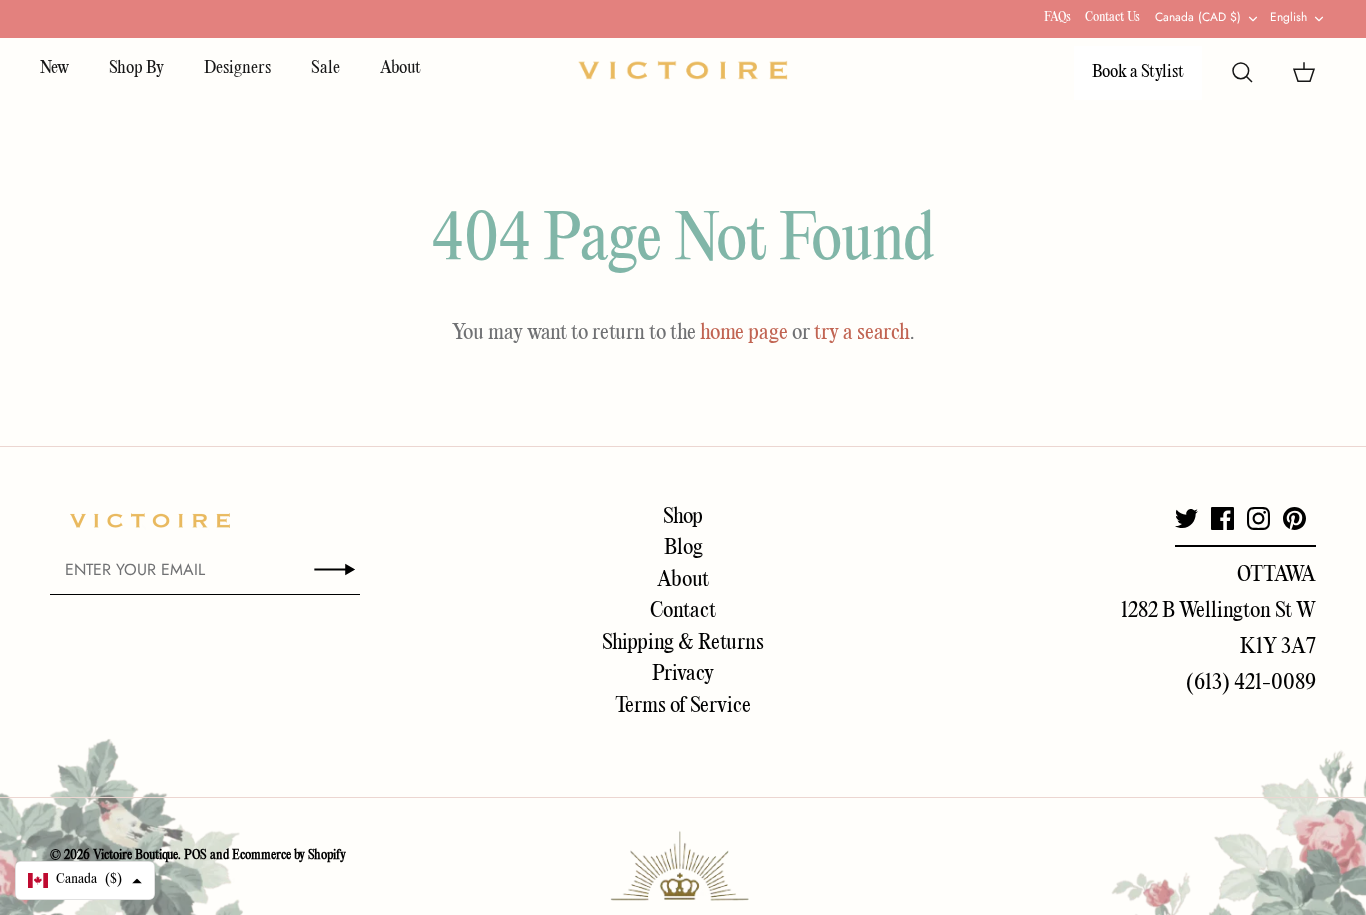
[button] (85, 880)
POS (195, 855)
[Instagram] (1258, 518)
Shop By (136, 68)
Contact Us (1112, 17)
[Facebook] (1222, 518)
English (1288, 17)
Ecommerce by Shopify (289, 855)
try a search (862, 333)
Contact (683, 611)
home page (744, 333)
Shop (683, 517)
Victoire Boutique (135, 855)
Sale (325, 68)
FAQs (1057, 17)
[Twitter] (1186, 518)
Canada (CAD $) (1198, 17)
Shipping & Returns (683, 643)
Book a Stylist (1138, 72)
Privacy (683, 674)
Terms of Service (683, 706)
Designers (237, 68)
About (400, 68)
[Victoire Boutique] (683, 70)
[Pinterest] (1294, 518)
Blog (683, 548)
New (54, 68)
